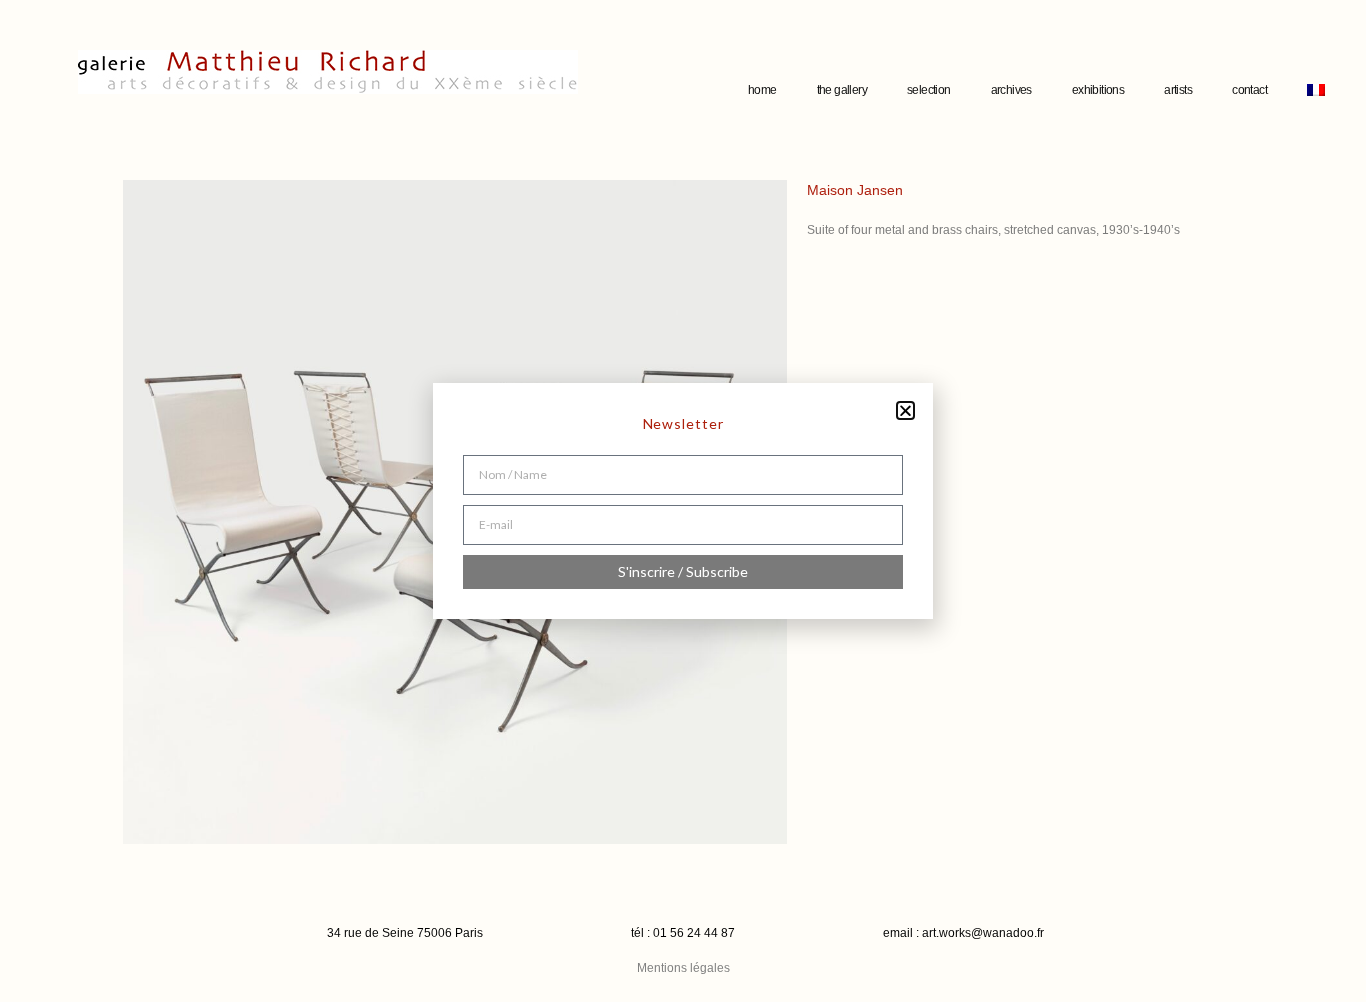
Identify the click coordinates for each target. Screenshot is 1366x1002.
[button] (905, 410)
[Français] (1316, 90)
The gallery (842, 90)
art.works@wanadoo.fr (983, 933)
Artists (1178, 90)
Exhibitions (1098, 90)
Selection (929, 90)
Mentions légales (683, 968)
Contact (1249, 90)
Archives (1011, 90)
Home (762, 90)
